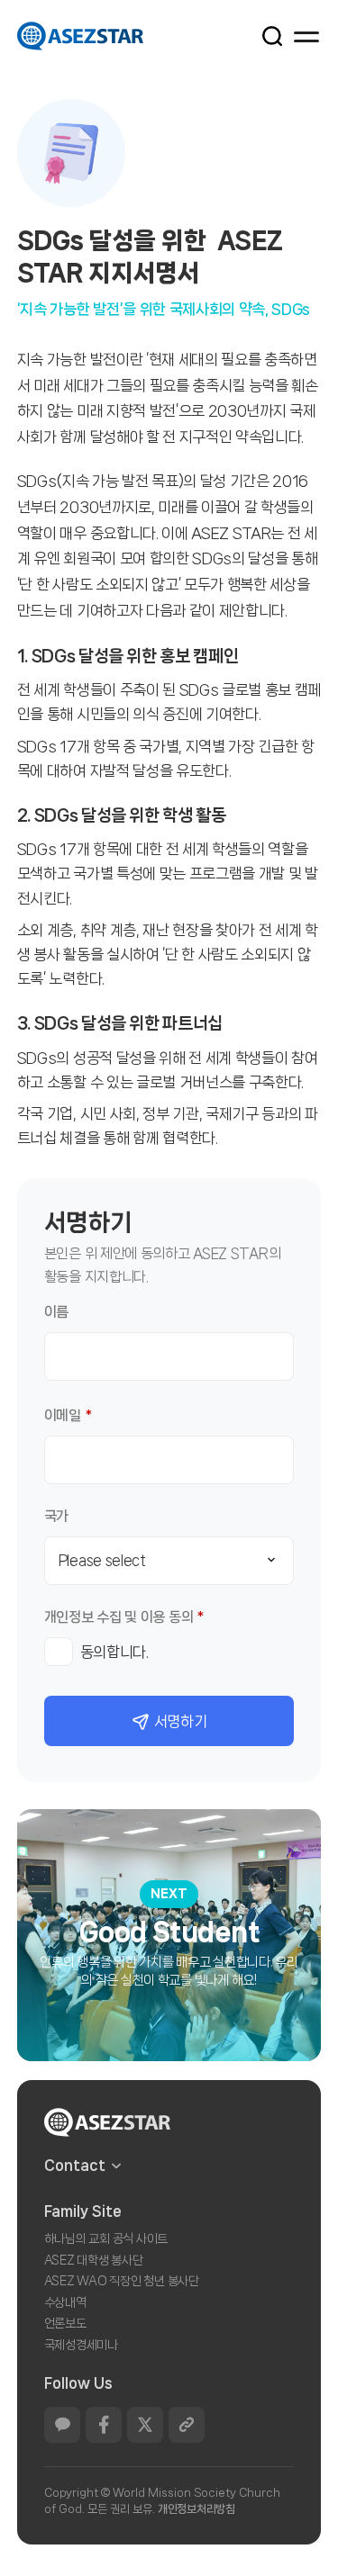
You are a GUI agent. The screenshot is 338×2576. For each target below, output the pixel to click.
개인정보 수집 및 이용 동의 (124, 1617)
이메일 (68, 1415)
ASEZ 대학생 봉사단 (94, 2260)
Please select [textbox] (102, 1560)
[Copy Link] (187, 2425)
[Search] (262, 35)
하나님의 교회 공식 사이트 (106, 2238)
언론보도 (65, 2323)
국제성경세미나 (81, 2345)
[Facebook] (104, 2425)
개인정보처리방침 (196, 2509)
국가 (56, 1516)
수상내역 (65, 2302)
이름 (56, 1312)
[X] (145, 2425)
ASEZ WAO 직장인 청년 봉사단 (122, 2281)
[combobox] (169, 1561)
